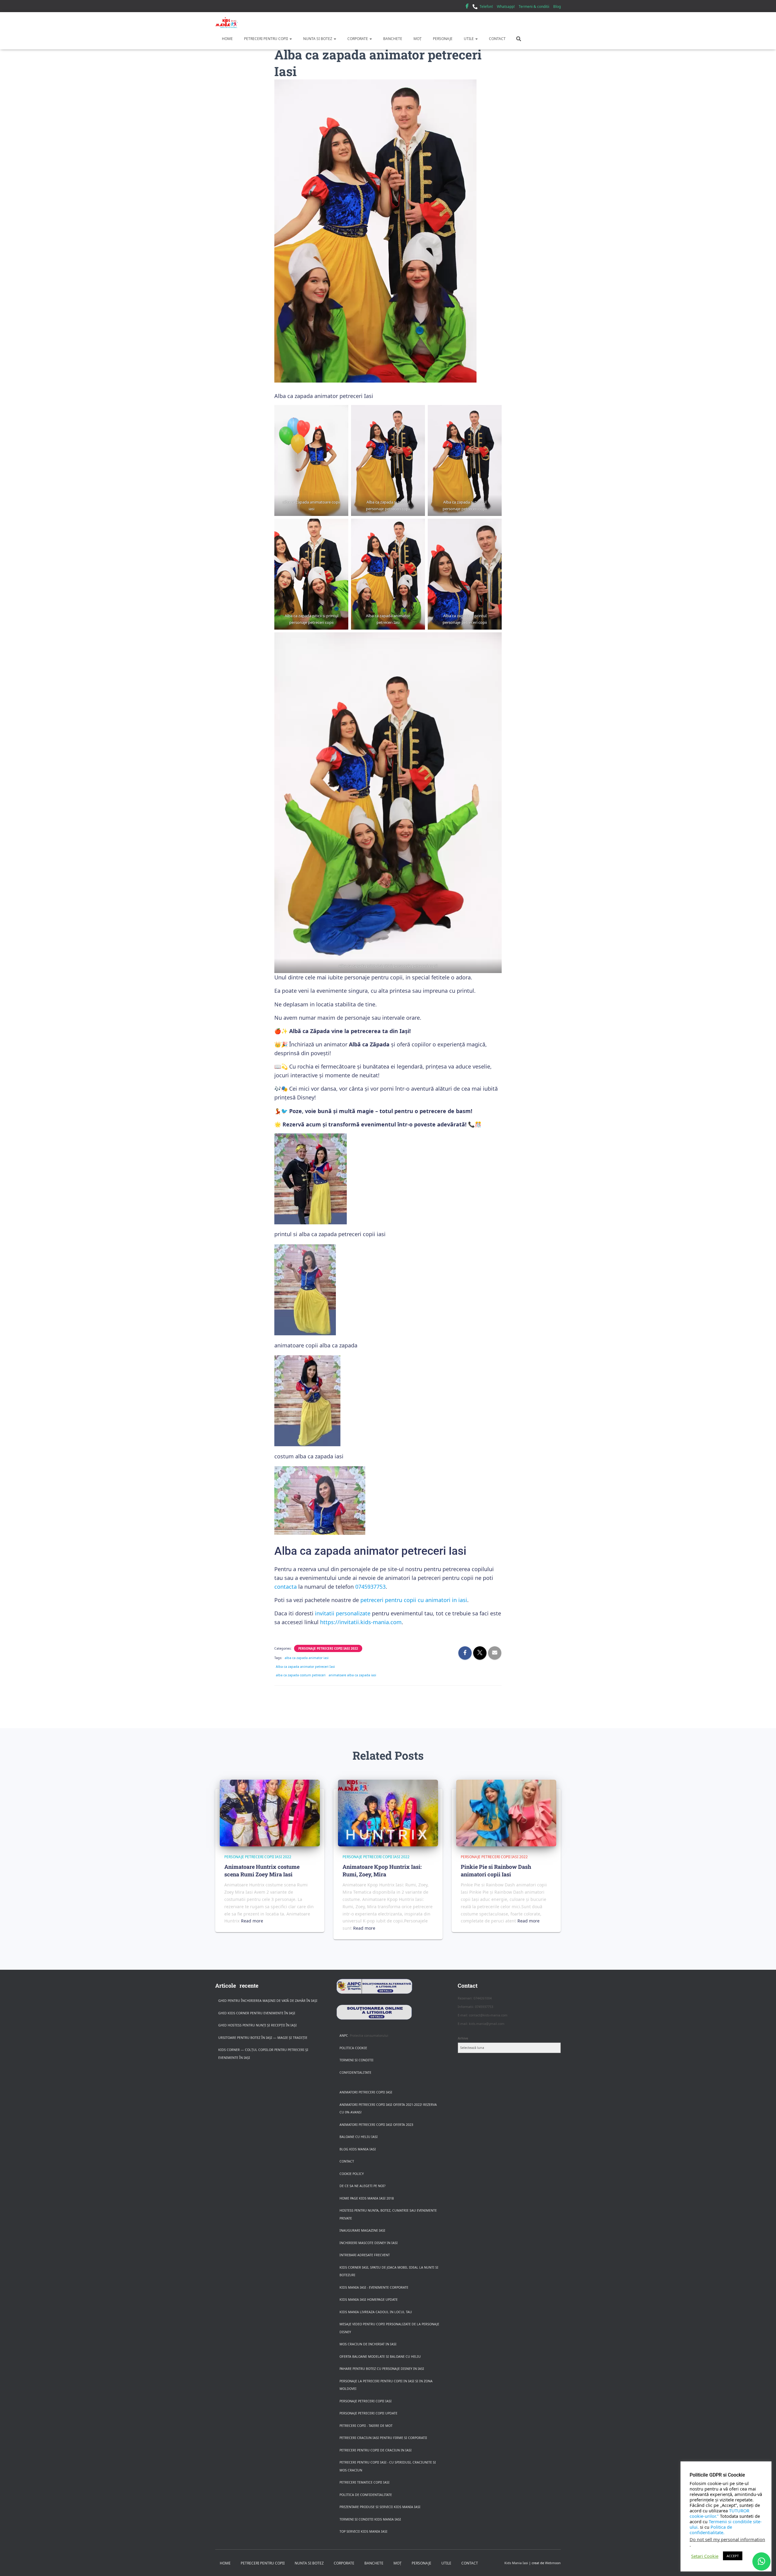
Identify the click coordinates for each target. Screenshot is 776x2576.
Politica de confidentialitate (366, 2495)
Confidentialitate (355, 2073)
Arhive (463, 2038)
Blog (557, 7)
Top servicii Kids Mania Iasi (363, 2531)
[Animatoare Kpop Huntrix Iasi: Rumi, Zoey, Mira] (388, 1813)
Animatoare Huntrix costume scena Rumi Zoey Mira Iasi (262, 1870)
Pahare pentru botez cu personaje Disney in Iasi (382, 2369)
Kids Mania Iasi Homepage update (369, 2300)
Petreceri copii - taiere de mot (366, 2426)
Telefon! (486, 7)
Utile (469, 39)
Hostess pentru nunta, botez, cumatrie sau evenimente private (388, 2214)
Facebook (467, 7)
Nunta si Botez (318, 39)
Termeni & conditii (534, 7)
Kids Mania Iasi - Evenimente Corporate (374, 2287)
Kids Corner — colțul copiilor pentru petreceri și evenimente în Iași (263, 2054)
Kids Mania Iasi (516, 2563)
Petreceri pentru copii (266, 39)
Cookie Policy (352, 2174)
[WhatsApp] (761, 2561)
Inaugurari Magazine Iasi (362, 2230)
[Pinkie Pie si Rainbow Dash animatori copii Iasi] (506, 1813)
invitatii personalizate (343, 1613)
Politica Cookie (353, 2048)
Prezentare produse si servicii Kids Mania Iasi (380, 2507)
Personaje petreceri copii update (368, 2413)
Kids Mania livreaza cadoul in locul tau (376, 2312)
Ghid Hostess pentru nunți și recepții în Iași (258, 2025)
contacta (286, 1587)
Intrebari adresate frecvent (365, 2255)
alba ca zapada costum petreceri (301, 1675)
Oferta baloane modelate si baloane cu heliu (380, 2357)
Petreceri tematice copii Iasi (365, 2482)
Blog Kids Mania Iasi (358, 2149)
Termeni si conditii (356, 2060)
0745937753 (370, 1587)
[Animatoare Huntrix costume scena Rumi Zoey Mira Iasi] (270, 1813)
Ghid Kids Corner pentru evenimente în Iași (257, 2013)
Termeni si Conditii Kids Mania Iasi (370, 2519)
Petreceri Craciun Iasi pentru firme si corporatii (383, 2438)
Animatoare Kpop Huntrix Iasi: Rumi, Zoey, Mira (382, 1870)
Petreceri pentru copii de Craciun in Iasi (376, 2450)
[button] (290, 39)
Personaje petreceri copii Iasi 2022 (328, 1648)
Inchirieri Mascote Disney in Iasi (369, 2243)
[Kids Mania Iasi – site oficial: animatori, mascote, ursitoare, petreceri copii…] (227, 23)
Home (227, 39)
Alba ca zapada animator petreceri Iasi (305, 1667)
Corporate (358, 39)
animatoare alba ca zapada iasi (352, 1675)
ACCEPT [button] (733, 2556)
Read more (252, 1921)
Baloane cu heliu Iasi (359, 2137)
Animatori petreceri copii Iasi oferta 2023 (376, 2125)
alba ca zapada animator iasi (307, 1658)
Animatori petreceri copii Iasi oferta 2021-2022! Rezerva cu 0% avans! (388, 2109)
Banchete (392, 39)
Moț (417, 39)
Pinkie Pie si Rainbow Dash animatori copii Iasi (496, 1870)
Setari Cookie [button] (705, 2556)
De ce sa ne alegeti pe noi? (363, 2186)
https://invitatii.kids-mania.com (361, 1622)
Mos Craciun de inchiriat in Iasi (368, 2344)
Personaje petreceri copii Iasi (366, 2401)
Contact (497, 39)
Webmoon (553, 2563)
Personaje (442, 39)
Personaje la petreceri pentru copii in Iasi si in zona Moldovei (386, 2385)
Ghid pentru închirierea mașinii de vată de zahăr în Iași (268, 2001)
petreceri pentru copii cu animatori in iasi (414, 1600)
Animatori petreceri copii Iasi (366, 2092)
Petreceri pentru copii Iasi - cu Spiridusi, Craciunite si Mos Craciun (388, 2466)
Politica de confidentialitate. (711, 2530)
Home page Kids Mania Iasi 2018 (367, 2198)
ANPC (344, 2036)
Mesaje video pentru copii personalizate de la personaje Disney (389, 2328)
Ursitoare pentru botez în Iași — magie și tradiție (263, 2038)
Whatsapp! (506, 7)
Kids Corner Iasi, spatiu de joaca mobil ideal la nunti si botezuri (389, 2271)
